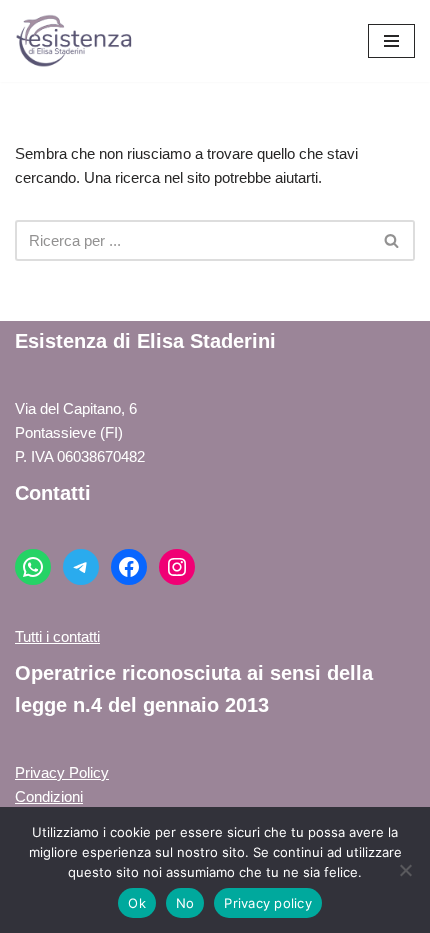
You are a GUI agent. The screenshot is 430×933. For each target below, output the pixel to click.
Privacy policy (268, 903)
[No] (405, 870)
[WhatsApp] (33, 567)
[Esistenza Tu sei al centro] (75, 41)
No (185, 903)
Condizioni (49, 796)
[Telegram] (81, 567)
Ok (137, 903)
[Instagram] (177, 567)
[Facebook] (129, 567)
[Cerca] (392, 240)
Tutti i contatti (57, 636)
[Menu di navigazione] (391, 41)
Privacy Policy (62, 772)
